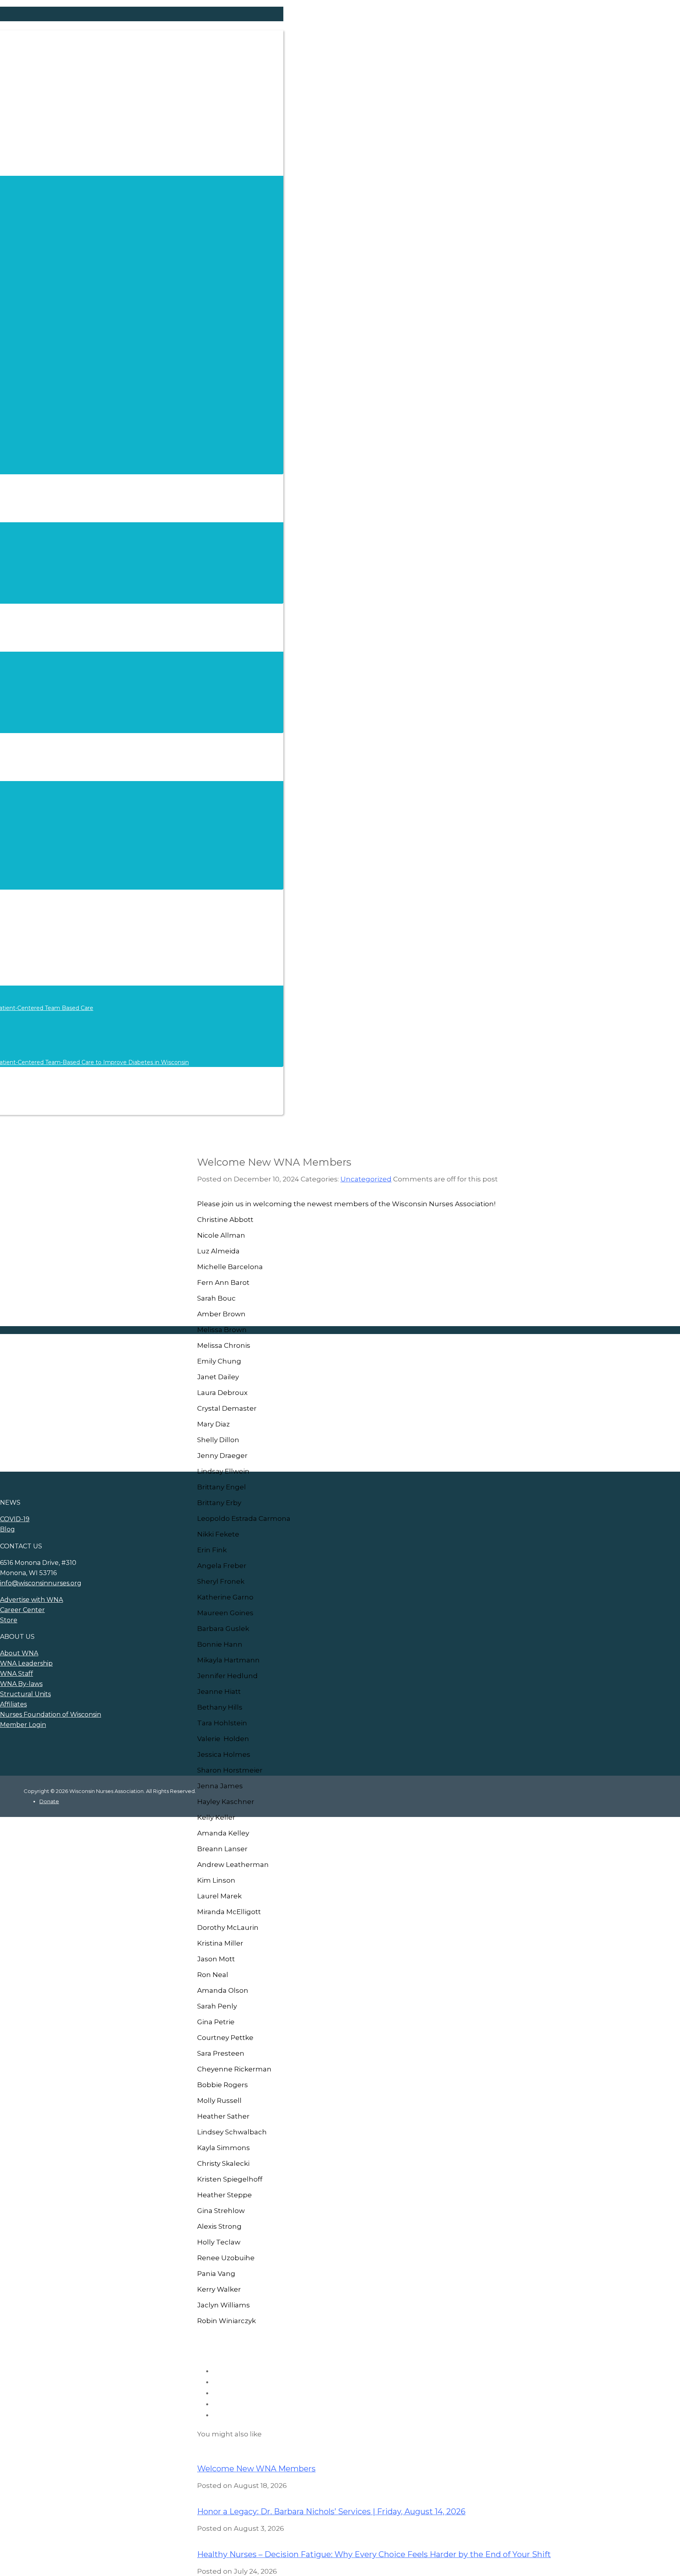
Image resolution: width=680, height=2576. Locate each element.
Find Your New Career (79, 1391)
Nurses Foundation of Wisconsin (51, 1715)
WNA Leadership (26, 1663)
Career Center (22, 1610)
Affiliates (13, 1704)
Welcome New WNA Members (256, 2469)
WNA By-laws (21, 1684)
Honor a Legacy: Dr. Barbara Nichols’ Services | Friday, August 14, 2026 (331, 2512)
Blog (7, 1529)
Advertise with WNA (76, 1416)
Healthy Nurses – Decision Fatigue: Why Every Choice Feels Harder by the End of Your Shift (374, 2554)
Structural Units (25, 1694)
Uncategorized (366, 1179)
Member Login (23, 1725)
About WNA (19, 1653)
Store (9, 1620)
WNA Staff (17, 1674)
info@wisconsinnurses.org (41, 1583)
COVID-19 (15, 1519)
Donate (49, 1801)
